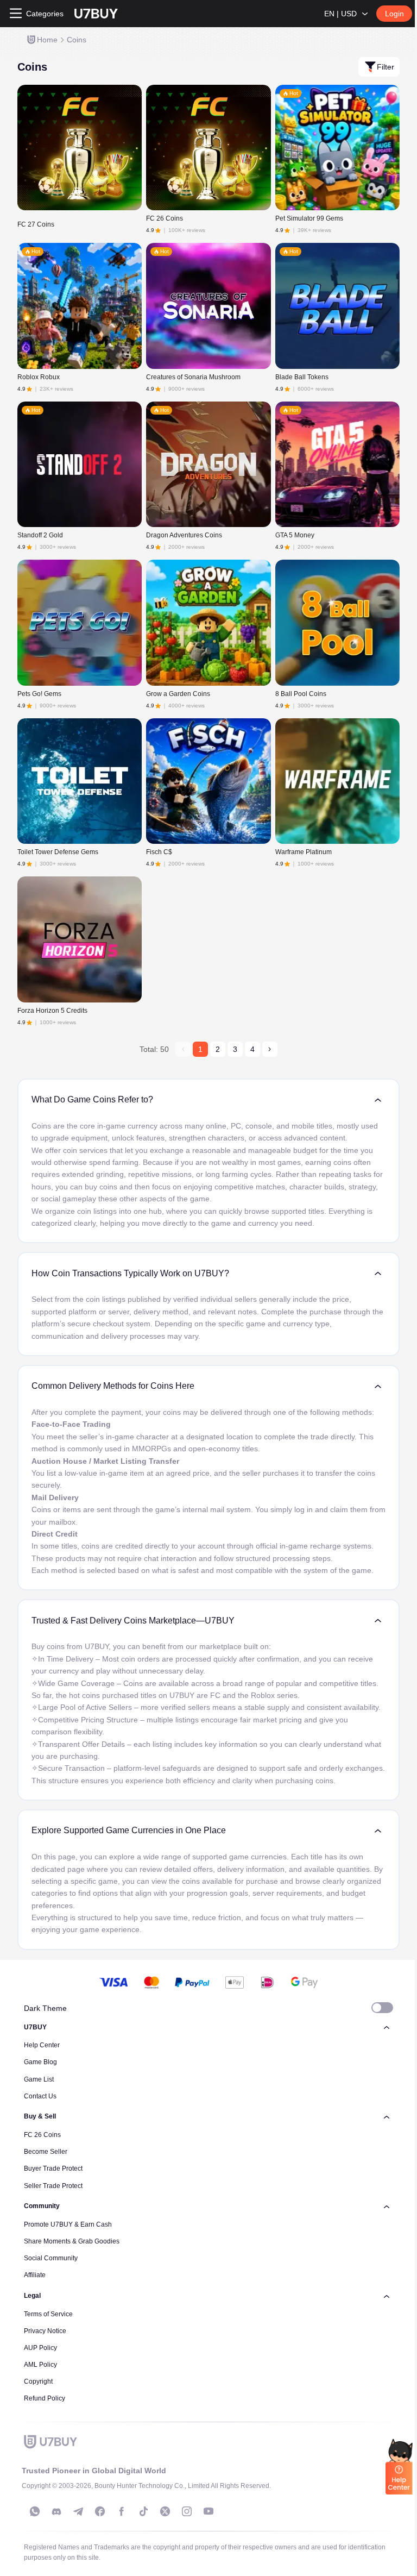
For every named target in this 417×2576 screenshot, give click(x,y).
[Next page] (270, 1049)
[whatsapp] (35, 2511)
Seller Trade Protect (53, 2186)
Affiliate (35, 2275)
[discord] (56, 2511)
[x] (165, 2511)
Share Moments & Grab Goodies (72, 2241)
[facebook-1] (100, 2511)
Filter (386, 67)
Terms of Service (48, 2314)
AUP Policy (40, 2348)
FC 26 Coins (42, 2135)
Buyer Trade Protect (53, 2168)
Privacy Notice (45, 2331)
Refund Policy (45, 2398)
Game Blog (40, 2062)
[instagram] (187, 2511)
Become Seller (46, 2152)
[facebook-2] (122, 2511)
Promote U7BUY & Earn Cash (68, 2224)
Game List (39, 2079)
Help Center (42, 2045)
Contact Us (40, 2096)
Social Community (51, 2258)
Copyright (38, 2381)
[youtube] (208, 2511)
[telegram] (78, 2511)
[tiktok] (143, 2511)
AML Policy (40, 2365)
